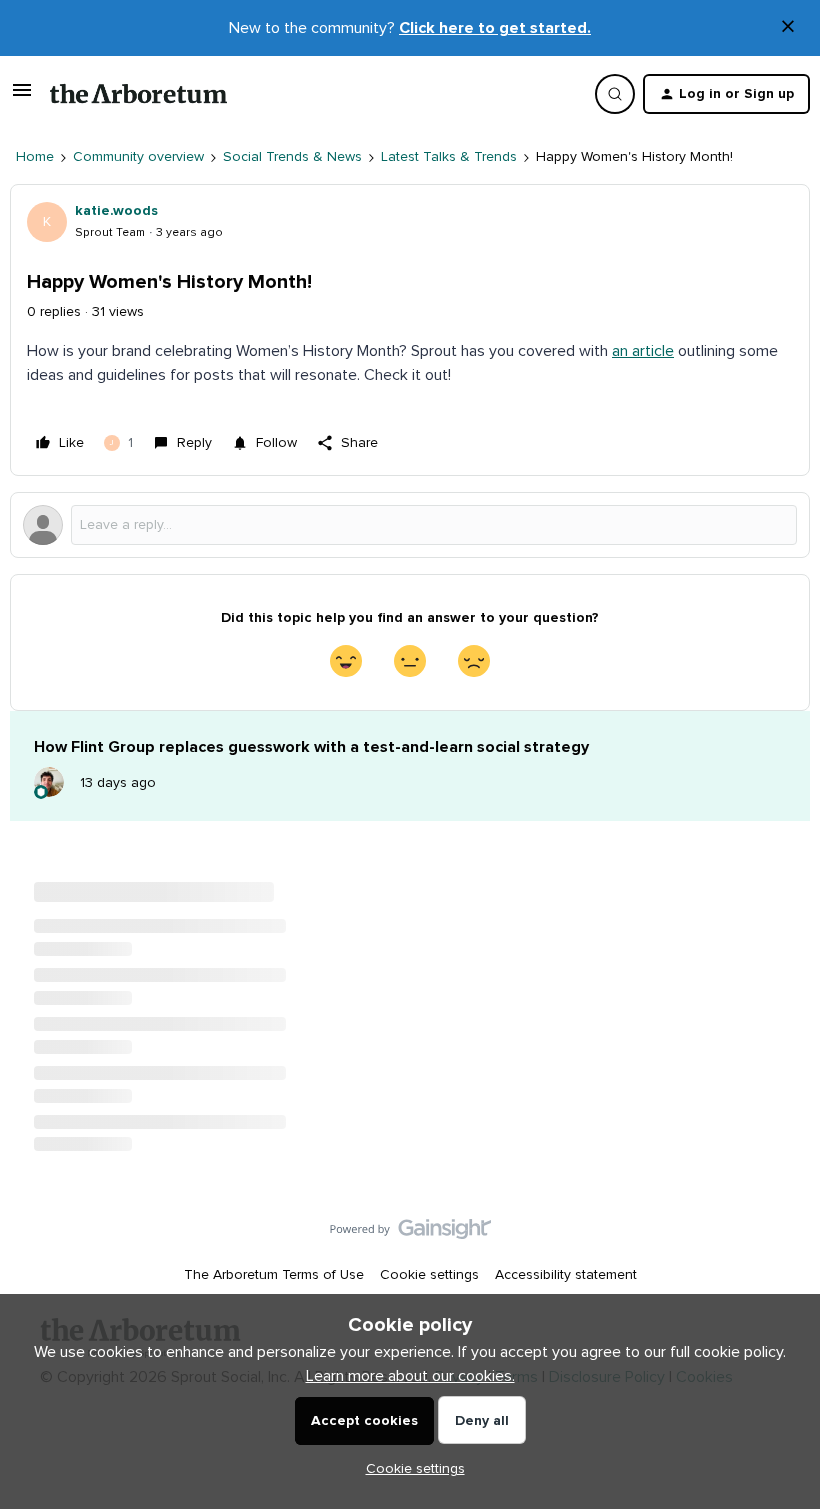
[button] (22, 98)
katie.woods (116, 211)
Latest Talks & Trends (449, 157)
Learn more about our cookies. (410, 1376)
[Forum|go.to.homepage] (138, 94)
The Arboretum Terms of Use (274, 1275)
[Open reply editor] (410, 525)
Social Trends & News (292, 157)
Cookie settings (429, 1275)
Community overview (138, 157)
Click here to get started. (495, 28)
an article (643, 351)
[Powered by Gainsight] (410, 1234)
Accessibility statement (566, 1275)
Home (35, 157)
